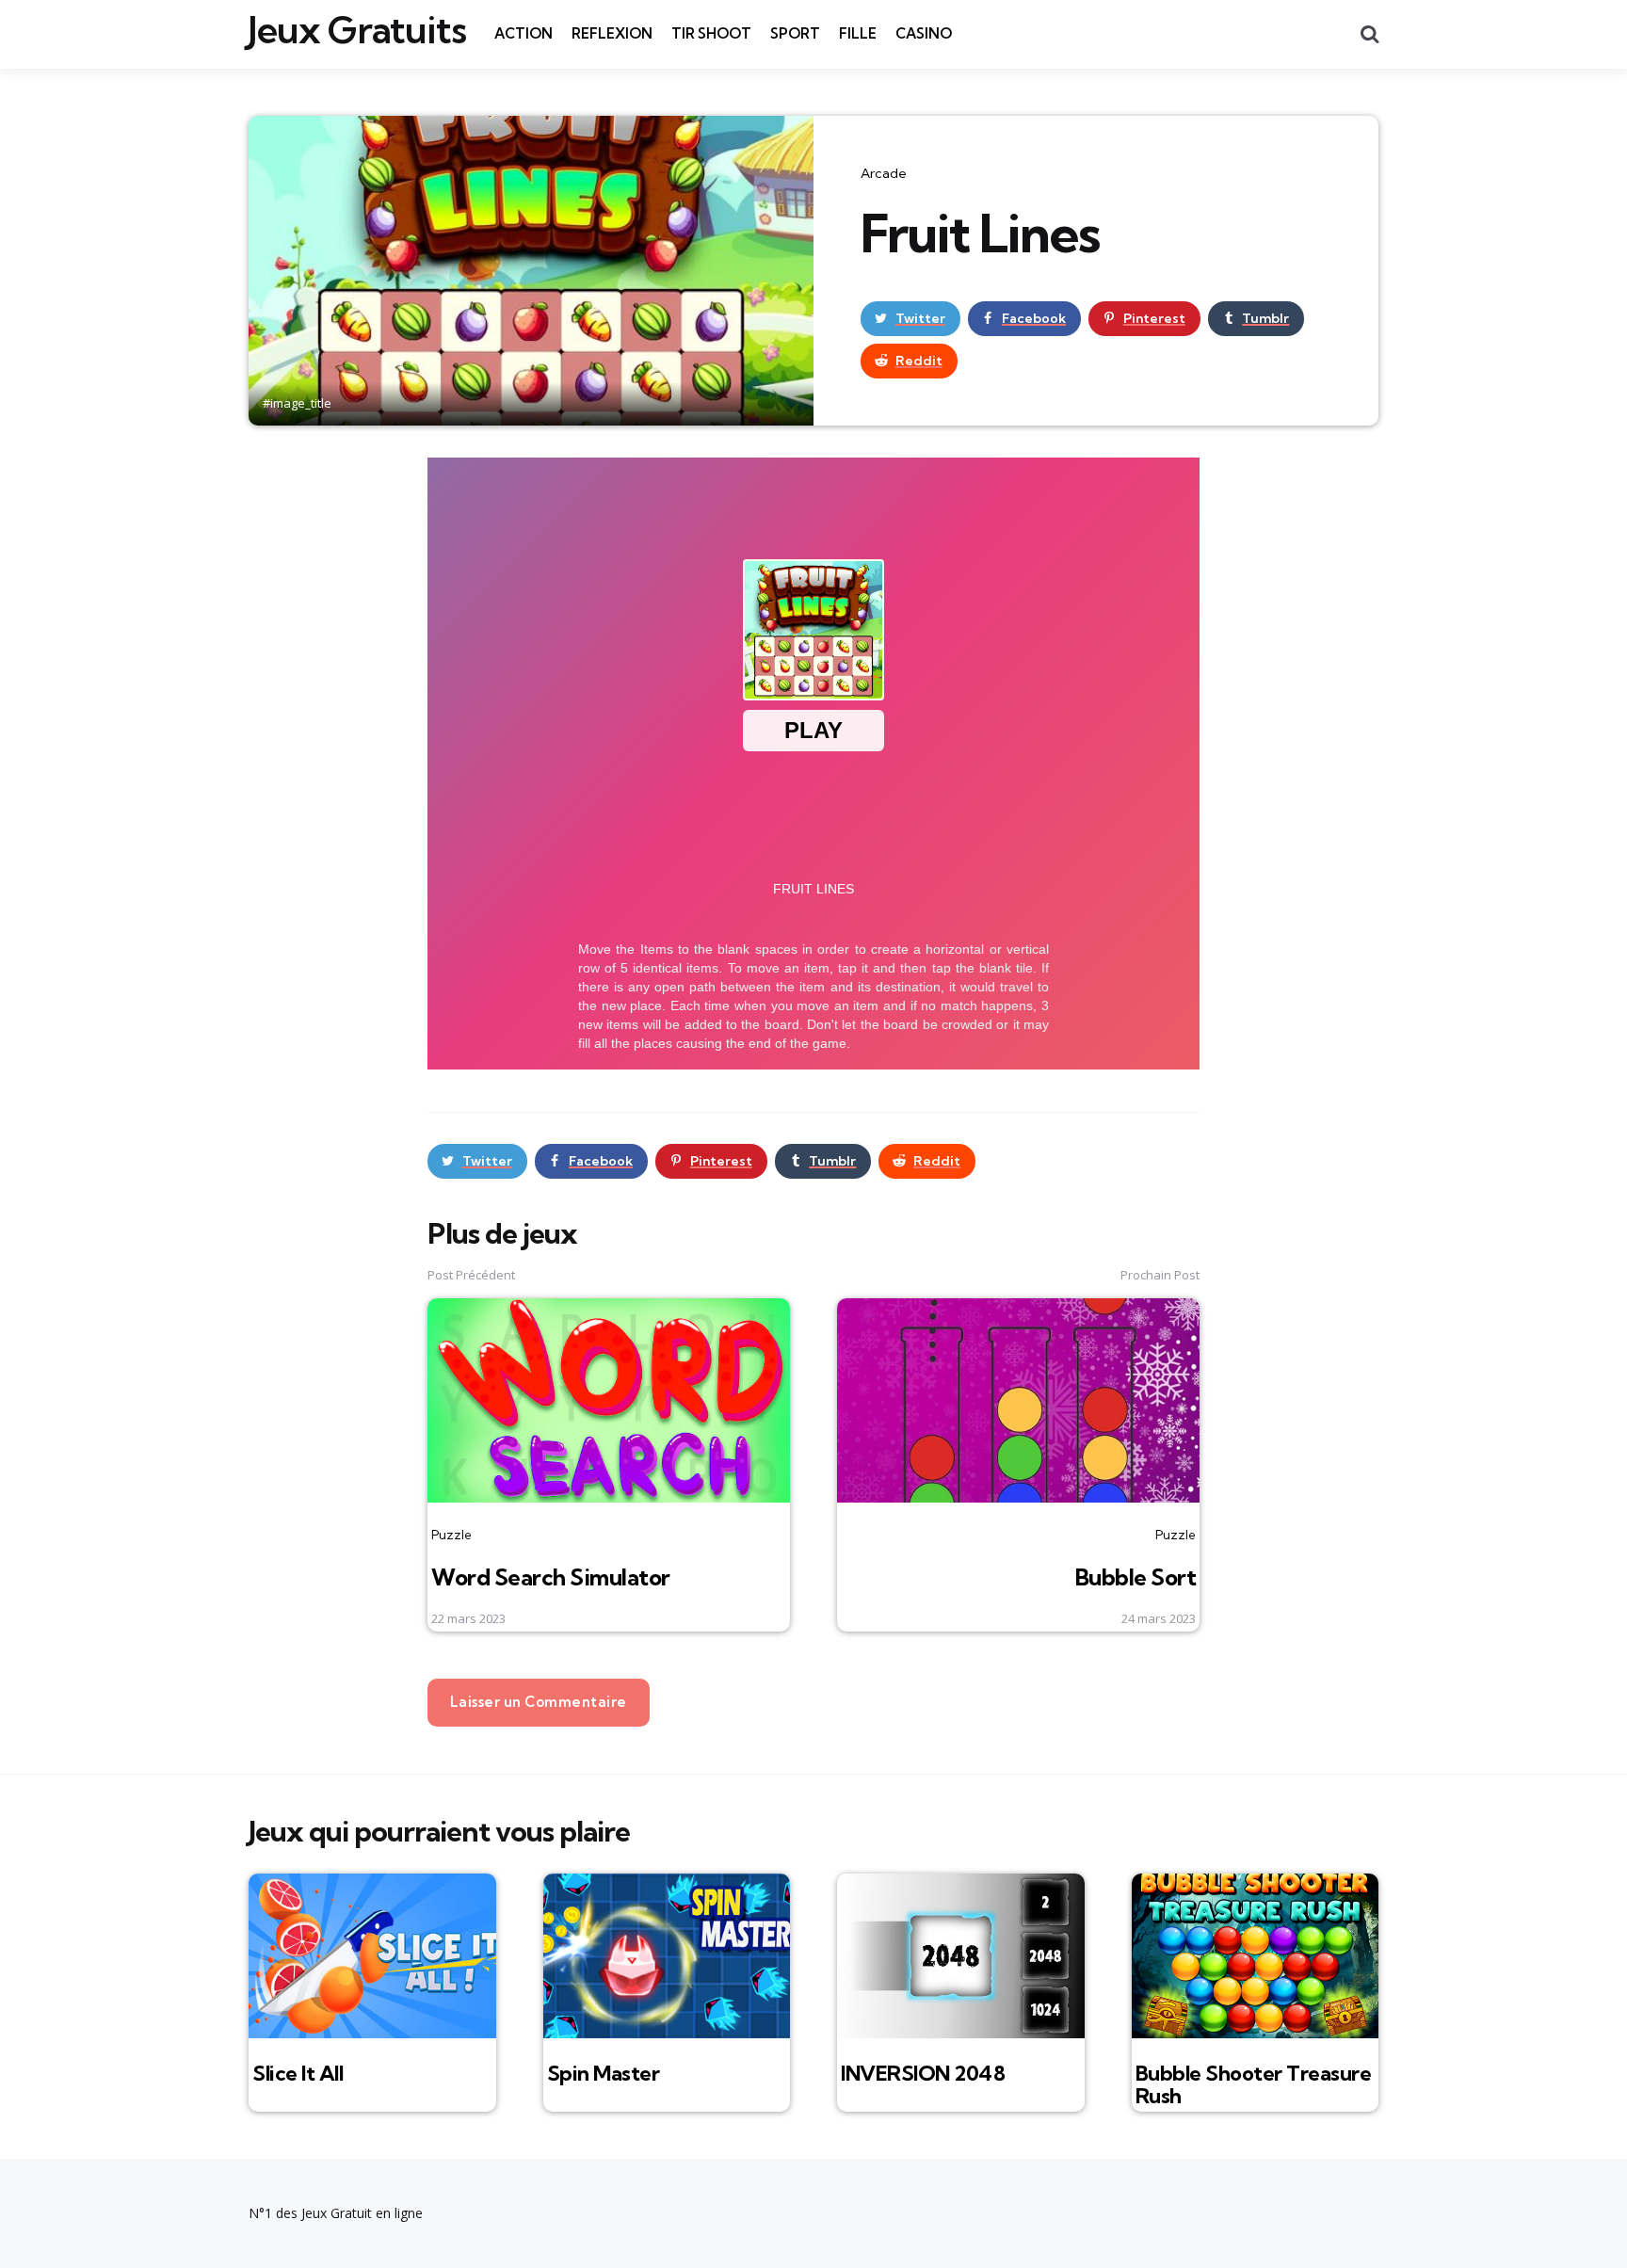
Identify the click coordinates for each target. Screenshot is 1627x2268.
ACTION (524, 33)
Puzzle (451, 1535)
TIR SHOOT (711, 33)
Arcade (884, 173)
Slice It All (298, 2073)
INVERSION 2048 (923, 2073)
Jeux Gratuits (357, 30)
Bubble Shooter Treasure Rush (1254, 2084)
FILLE (858, 33)
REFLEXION (612, 33)
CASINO (924, 33)
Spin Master (604, 2073)
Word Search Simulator (551, 1577)
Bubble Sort (1136, 1577)
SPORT (795, 33)
